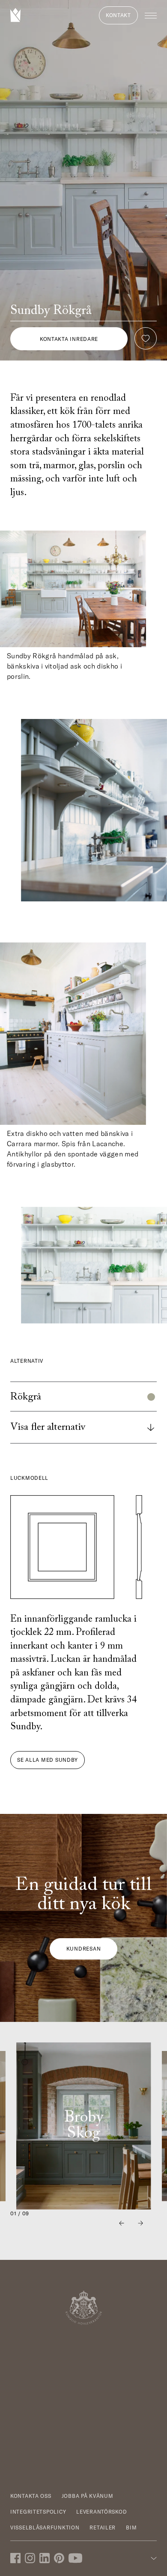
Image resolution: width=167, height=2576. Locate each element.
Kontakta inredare (69, 339)
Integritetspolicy (38, 2512)
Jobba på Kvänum (88, 2496)
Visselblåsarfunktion (45, 2528)
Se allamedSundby (48, 1760)
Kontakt (118, 15)
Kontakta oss (31, 2496)
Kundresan (83, 1949)
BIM (131, 2528)
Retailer (103, 2528)
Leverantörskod (101, 2512)
